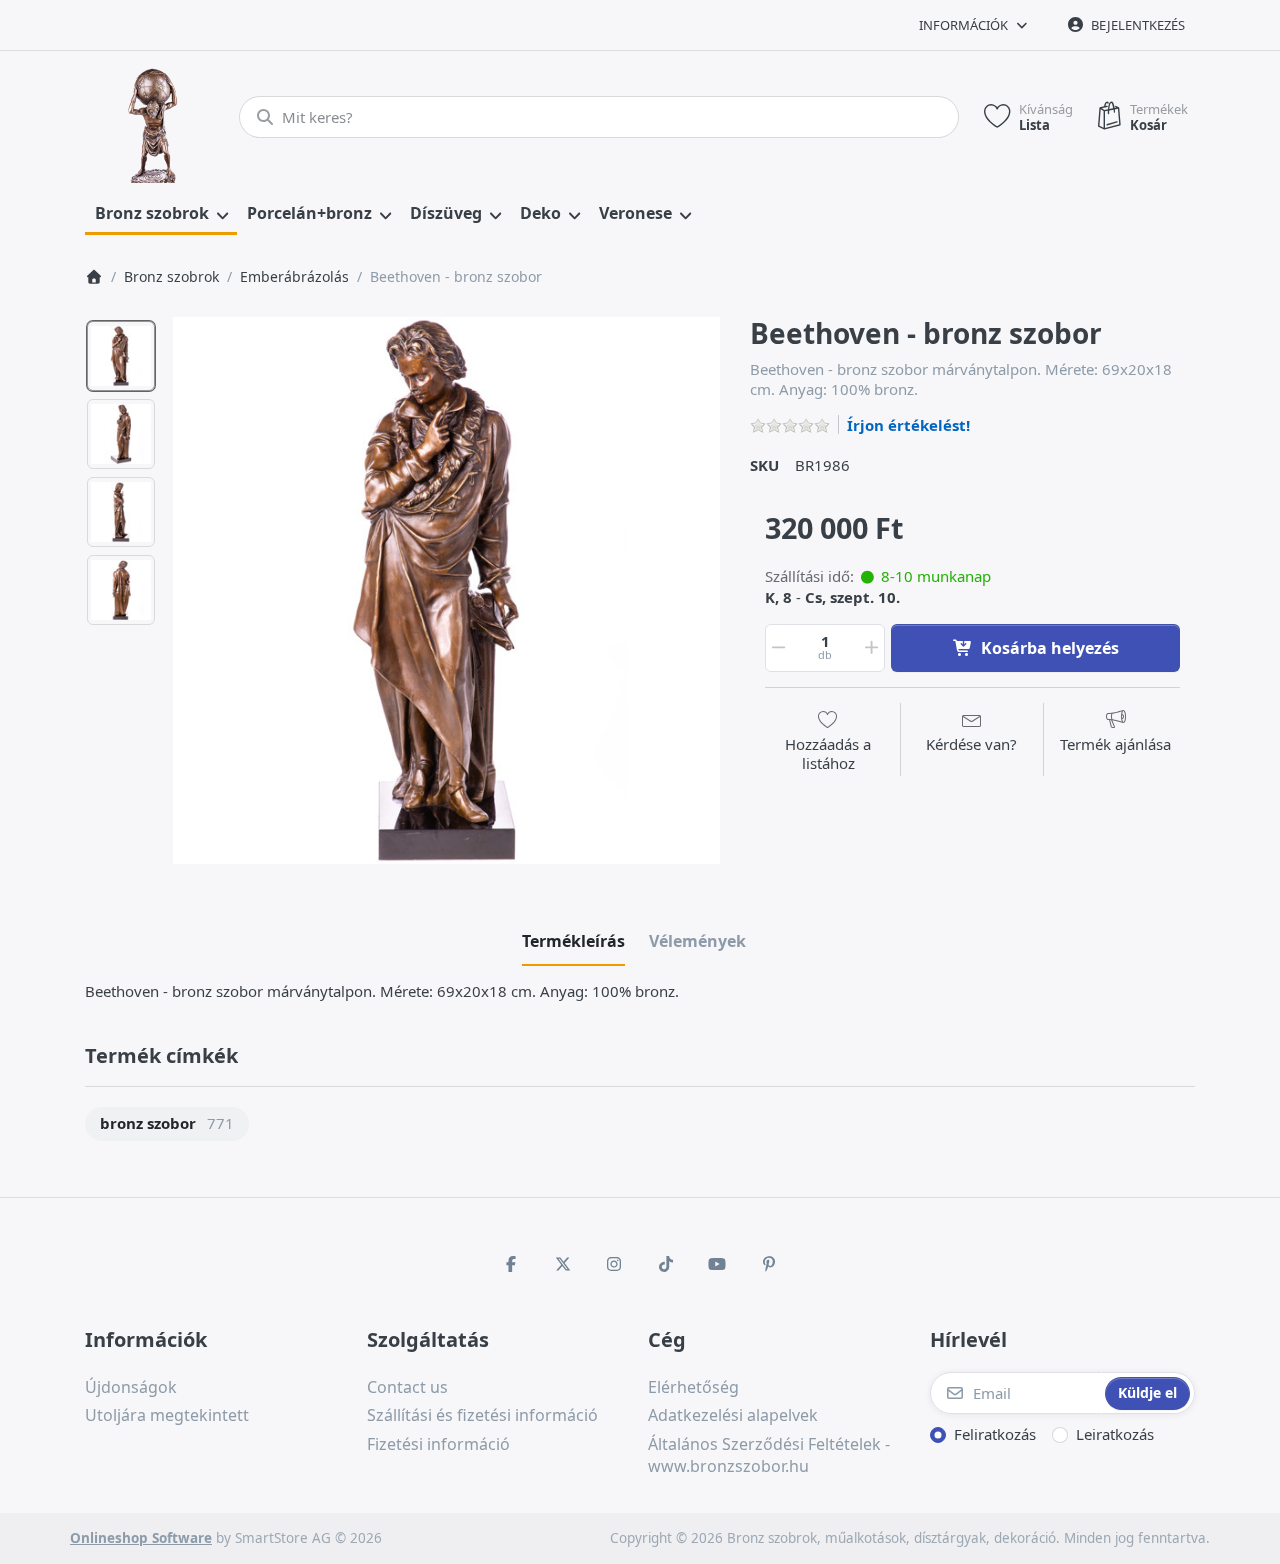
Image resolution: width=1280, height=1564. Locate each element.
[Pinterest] (769, 1264)
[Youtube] (718, 1264)
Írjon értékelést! (908, 425)
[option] (121, 356)
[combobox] (599, 117)
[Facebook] (511, 1264)
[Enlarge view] (446, 590)
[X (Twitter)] (563, 1264)
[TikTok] (666, 1264)
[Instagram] (614, 1264)
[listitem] (446, 590)
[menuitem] (161, 214)
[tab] (573, 941)
